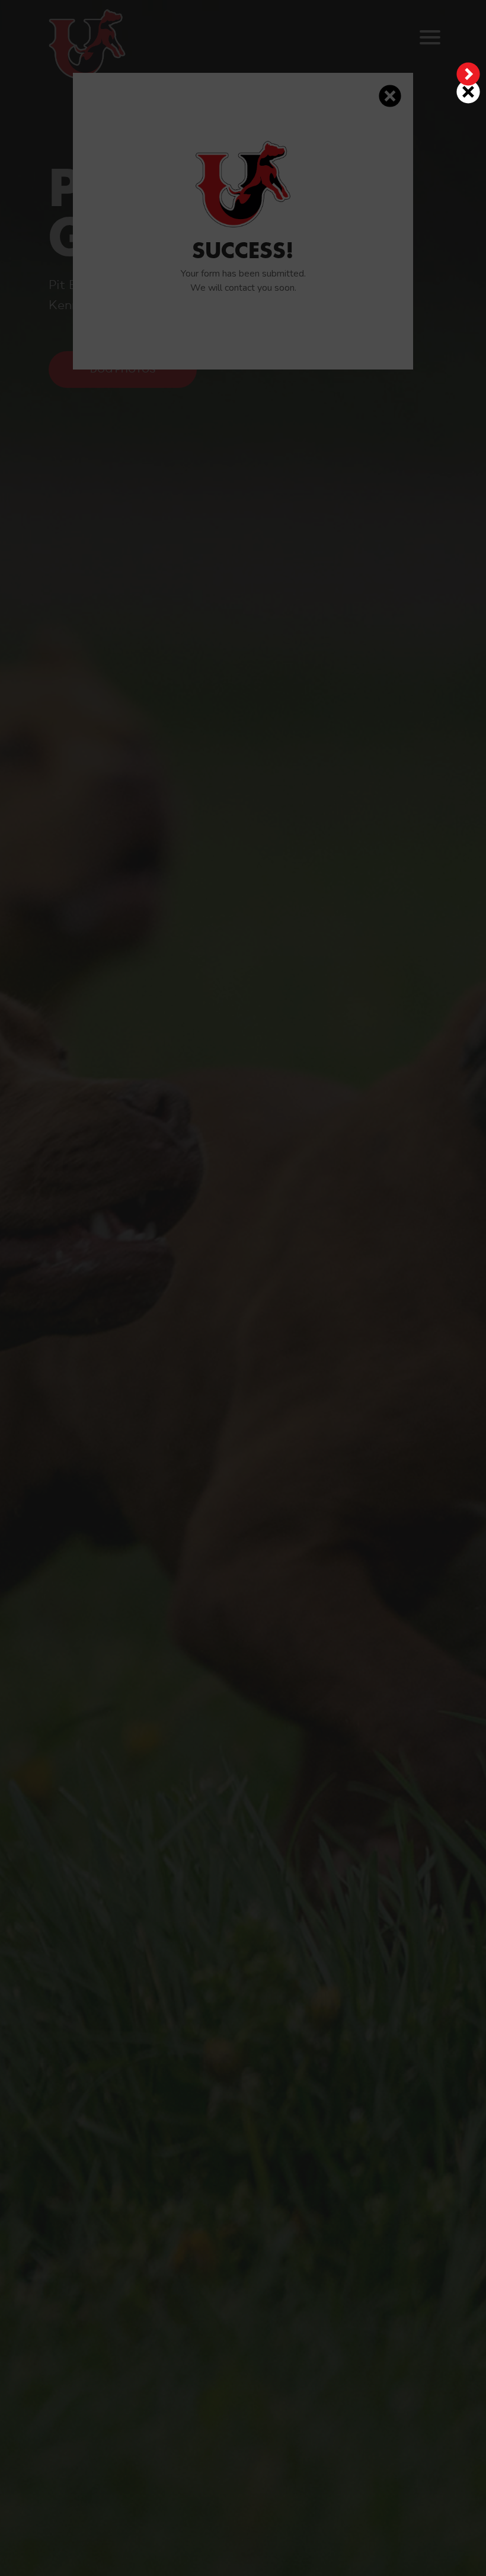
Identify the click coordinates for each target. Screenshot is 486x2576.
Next (468, 74)
